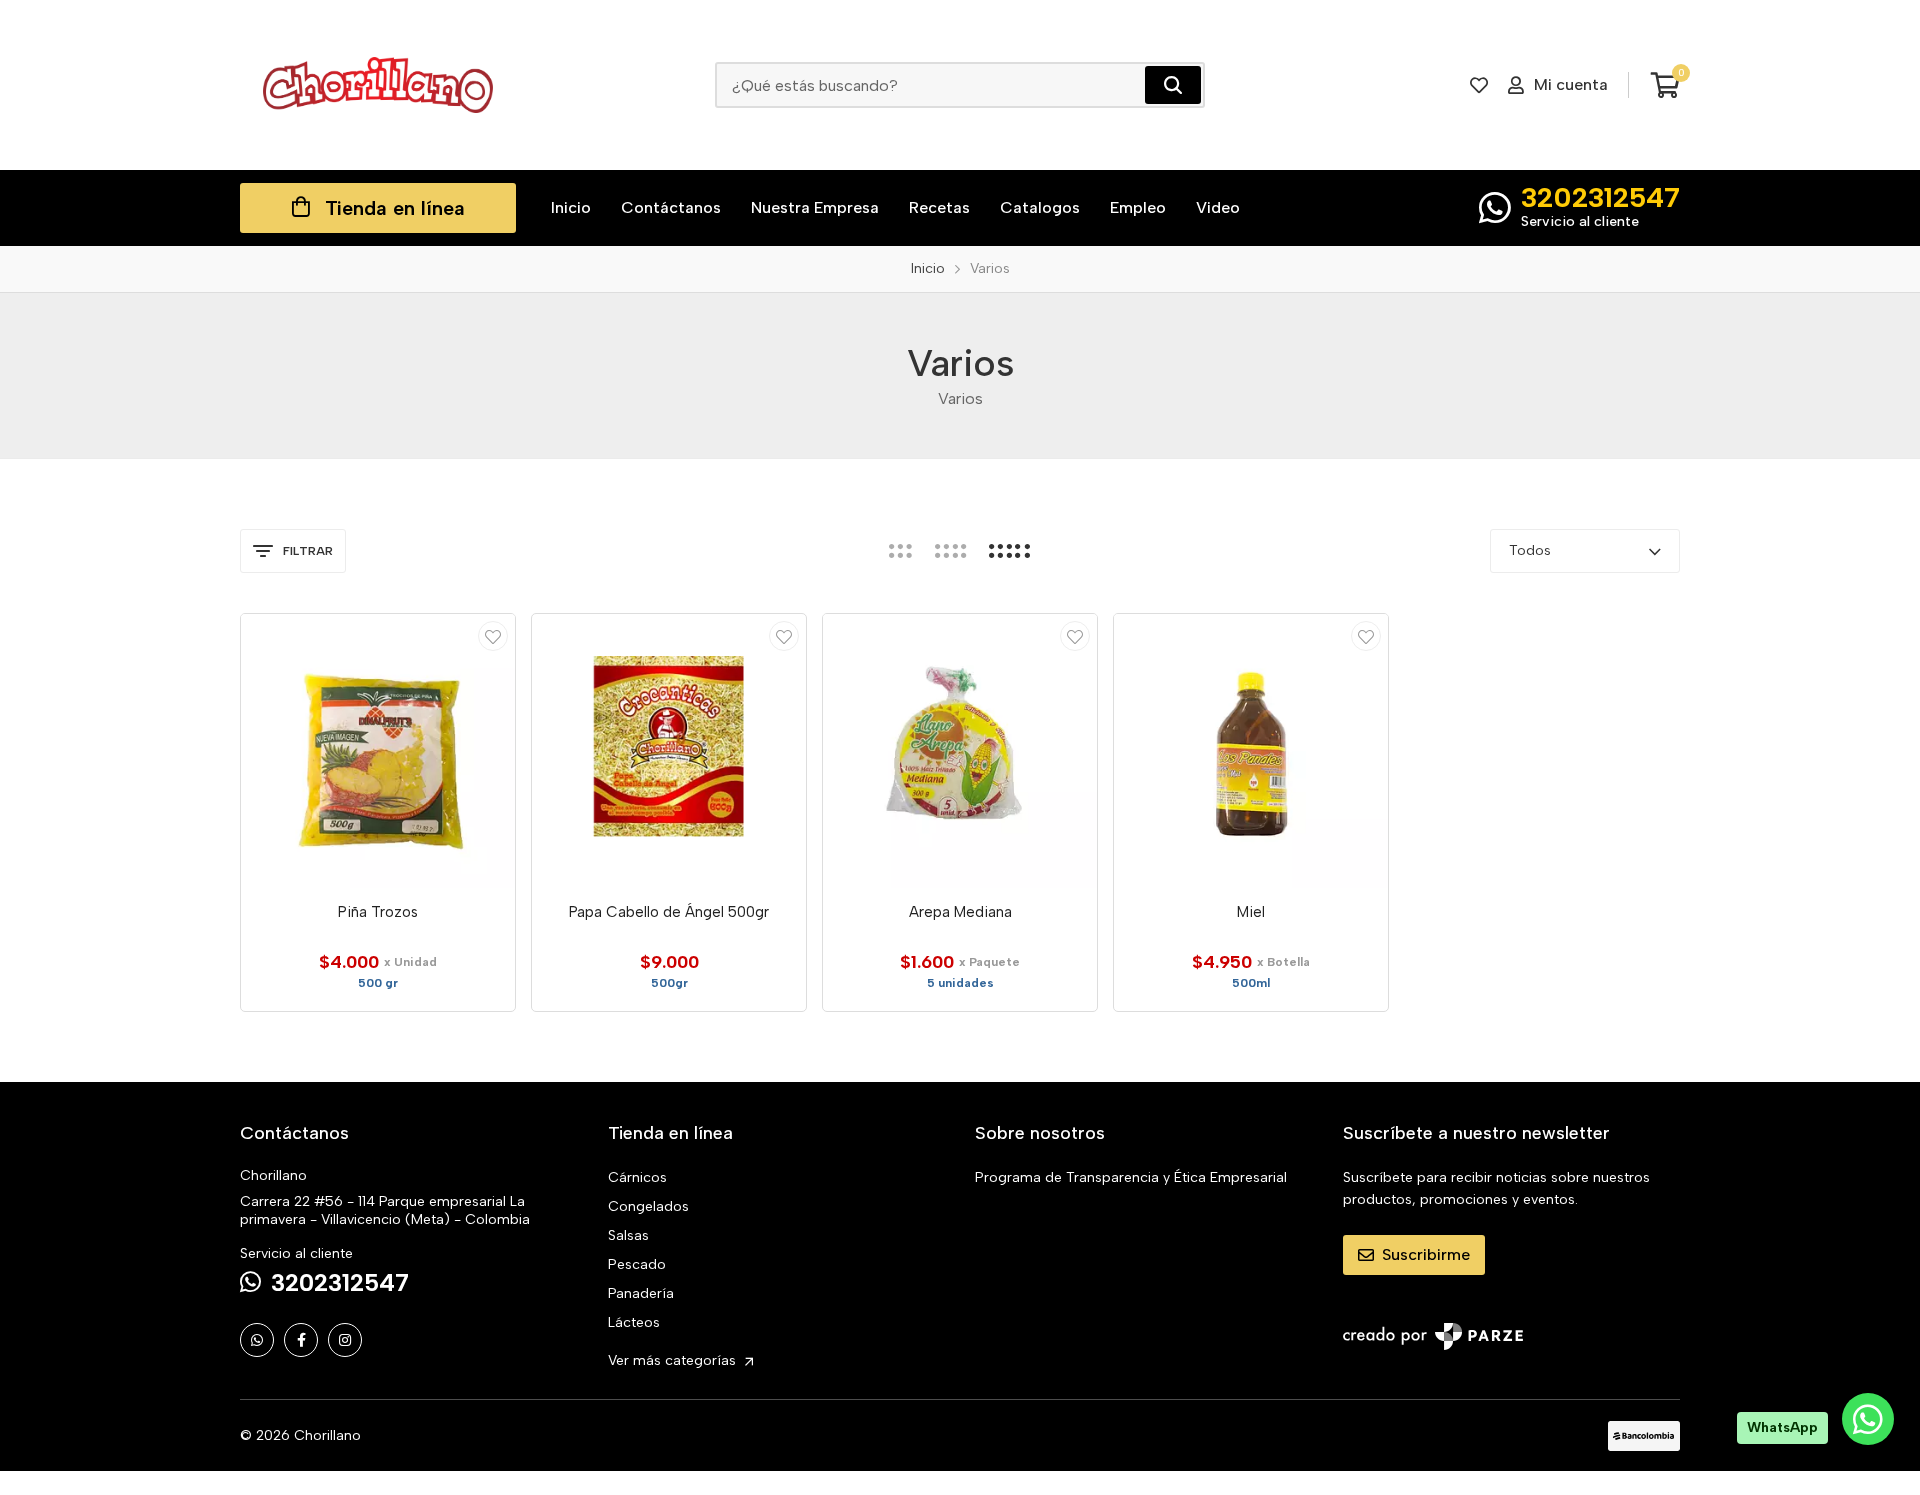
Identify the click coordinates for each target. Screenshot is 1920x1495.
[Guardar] (493, 636)
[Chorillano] (378, 85)
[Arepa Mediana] (960, 751)
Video (1218, 207)
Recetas (939, 207)
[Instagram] (345, 1340)
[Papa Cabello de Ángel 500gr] (669, 751)
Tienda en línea (395, 208)
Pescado (637, 1264)
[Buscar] (1173, 85)
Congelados (648, 1206)
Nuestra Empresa (815, 207)
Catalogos (1040, 207)
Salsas (628, 1235)
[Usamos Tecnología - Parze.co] (1433, 1336)
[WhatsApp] (257, 1340)
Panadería (641, 1293)
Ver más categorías (674, 1360)
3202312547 (1600, 197)
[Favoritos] (1479, 85)
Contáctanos (671, 207)
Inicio (571, 207)
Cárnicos (637, 1177)
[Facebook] (301, 1340)
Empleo (1138, 207)
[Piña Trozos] (378, 751)
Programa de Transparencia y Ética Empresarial (1131, 1177)
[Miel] (1251, 751)
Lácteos (634, 1322)
